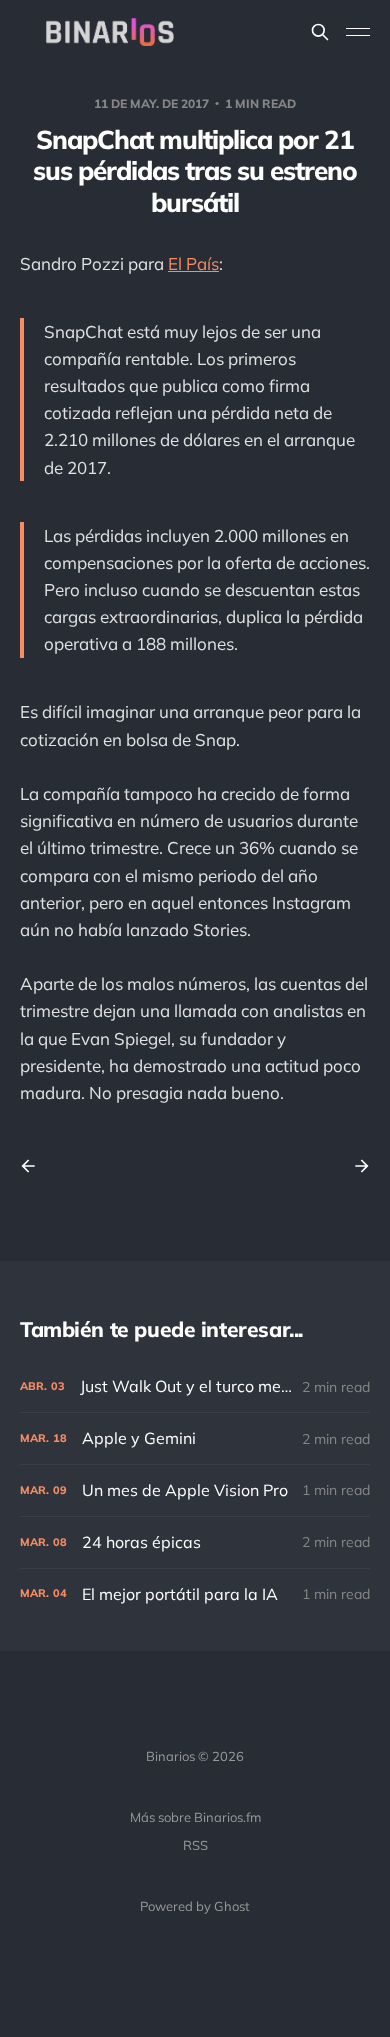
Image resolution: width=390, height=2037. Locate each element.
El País (193, 263)
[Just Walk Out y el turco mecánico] (195, 1386)
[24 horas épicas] (195, 1542)
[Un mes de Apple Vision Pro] (195, 1490)
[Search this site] (320, 32)
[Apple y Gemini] (195, 1438)
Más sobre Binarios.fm (195, 1817)
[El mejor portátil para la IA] (195, 1594)
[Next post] (355, 1166)
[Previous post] (35, 1166)
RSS (195, 1845)
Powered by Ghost (195, 1906)
